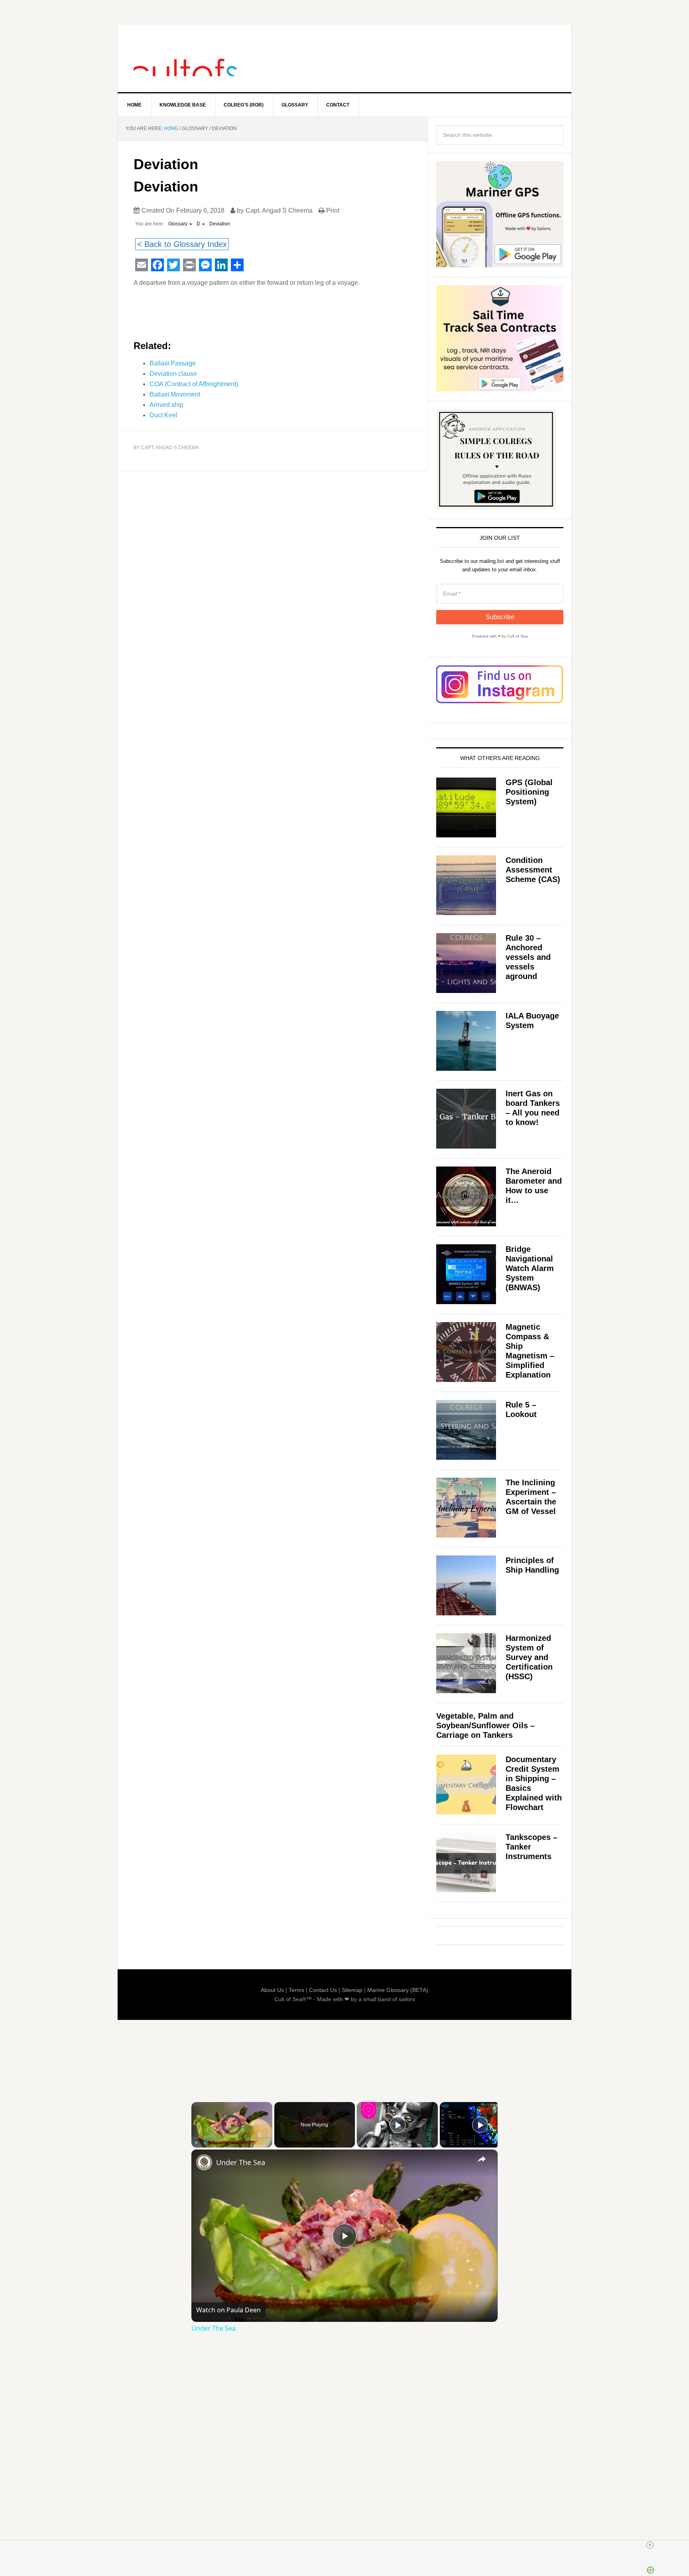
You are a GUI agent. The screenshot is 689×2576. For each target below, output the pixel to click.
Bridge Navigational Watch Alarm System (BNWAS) (530, 1268)
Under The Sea (241, 2162)
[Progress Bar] (232, 2138)
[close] (650, 2545)
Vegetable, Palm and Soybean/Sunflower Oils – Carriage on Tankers (485, 1725)
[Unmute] (206, 2143)
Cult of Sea (185, 58)
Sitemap (352, 1990)
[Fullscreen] (268, 2143)
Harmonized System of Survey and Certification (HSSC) (529, 1657)
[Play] (196, 2143)
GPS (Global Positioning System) (529, 792)
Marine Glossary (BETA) (398, 1990)
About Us (272, 1990)
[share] (482, 2159)
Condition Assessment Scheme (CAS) (533, 870)
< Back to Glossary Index (182, 244)
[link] (204, 2162)
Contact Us (323, 1990)
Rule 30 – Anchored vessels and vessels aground (528, 957)
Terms (296, 1990)
